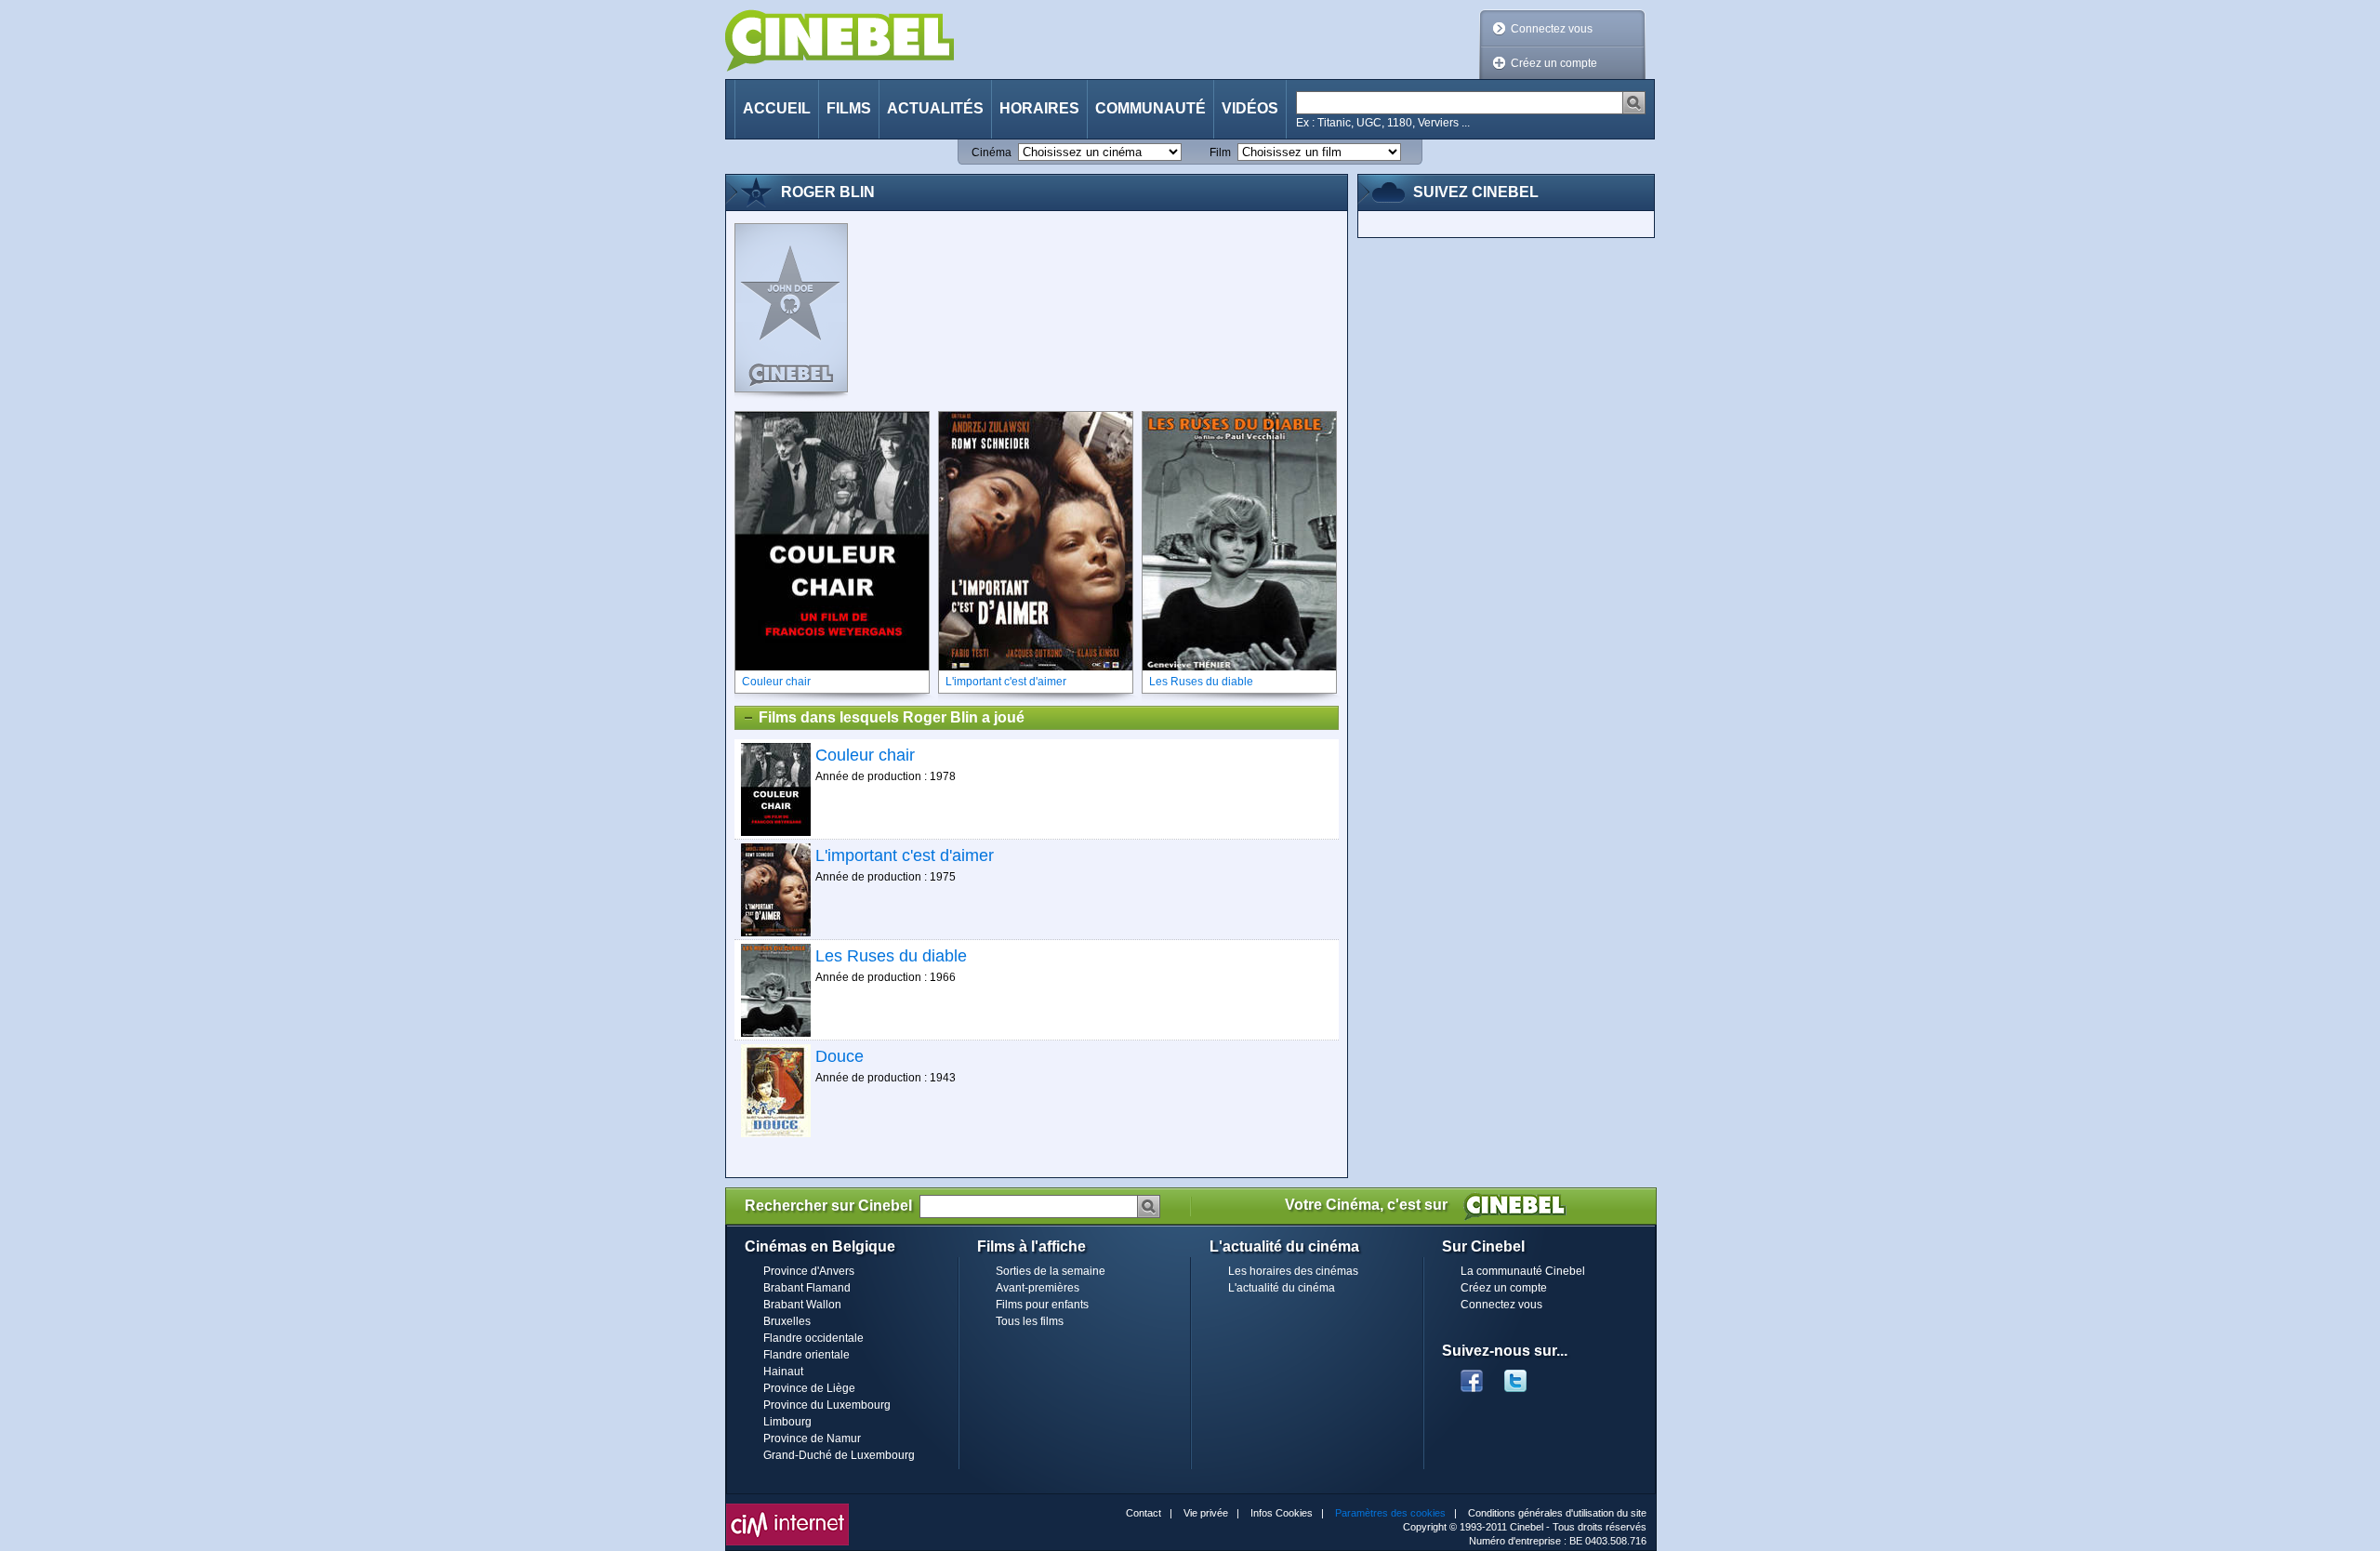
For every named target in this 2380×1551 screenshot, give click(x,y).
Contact (1144, 1513)
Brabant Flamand (807, 1288)
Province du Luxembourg (827, 1405)
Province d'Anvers (809, 1271)
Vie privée (1206, 1513)
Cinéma (992, 152)
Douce (840, 1056)
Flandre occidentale (813, 1338)
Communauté (1150, 108)
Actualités (935, 108)
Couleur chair (865, 755)
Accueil (777, 108)
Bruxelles (787, 1321)
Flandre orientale (807, 1355)
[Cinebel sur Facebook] (1472, 1375)
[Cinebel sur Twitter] (1525, 1375)
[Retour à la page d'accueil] (840, 40)
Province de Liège (809, 1388)
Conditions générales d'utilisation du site (1557, 1513)
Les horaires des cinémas (1293, 1271)
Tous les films (1030, 1321)
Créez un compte (1554, 63)
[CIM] (787, 1508)
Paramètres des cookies (1390, 1513)
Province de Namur (812, 1438)
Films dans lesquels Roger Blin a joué (892, 717)
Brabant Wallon (802, 1305)
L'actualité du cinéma (1282, 1288)
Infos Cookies (1282, 1513)
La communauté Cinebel (1523, 1271)
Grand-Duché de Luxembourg (839, 1455)
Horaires (1039, 108)
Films (849, 108)
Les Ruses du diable (891, 956)
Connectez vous (1552, 29)
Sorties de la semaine (1051, 1271)
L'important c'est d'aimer (905, 855)
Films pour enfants (1042, 1305)
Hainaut (783, 1372)
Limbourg (787, 1422)
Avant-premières (1038, 1288)
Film (1220, 152)
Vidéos (1250, 108)
